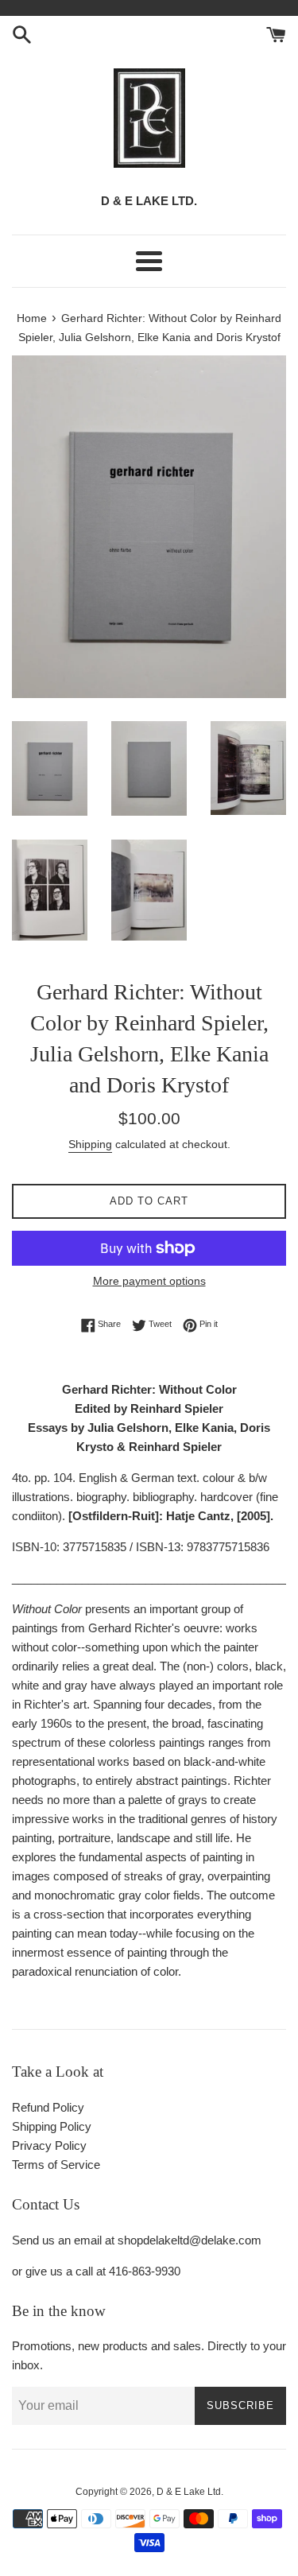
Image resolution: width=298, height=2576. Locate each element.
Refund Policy (48, 2107)
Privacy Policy (49, 2145)
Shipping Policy (52, 2126)
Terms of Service (56, 2165)
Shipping (90, 1144)
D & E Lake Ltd (189, 2492)
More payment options (149, 1281)
